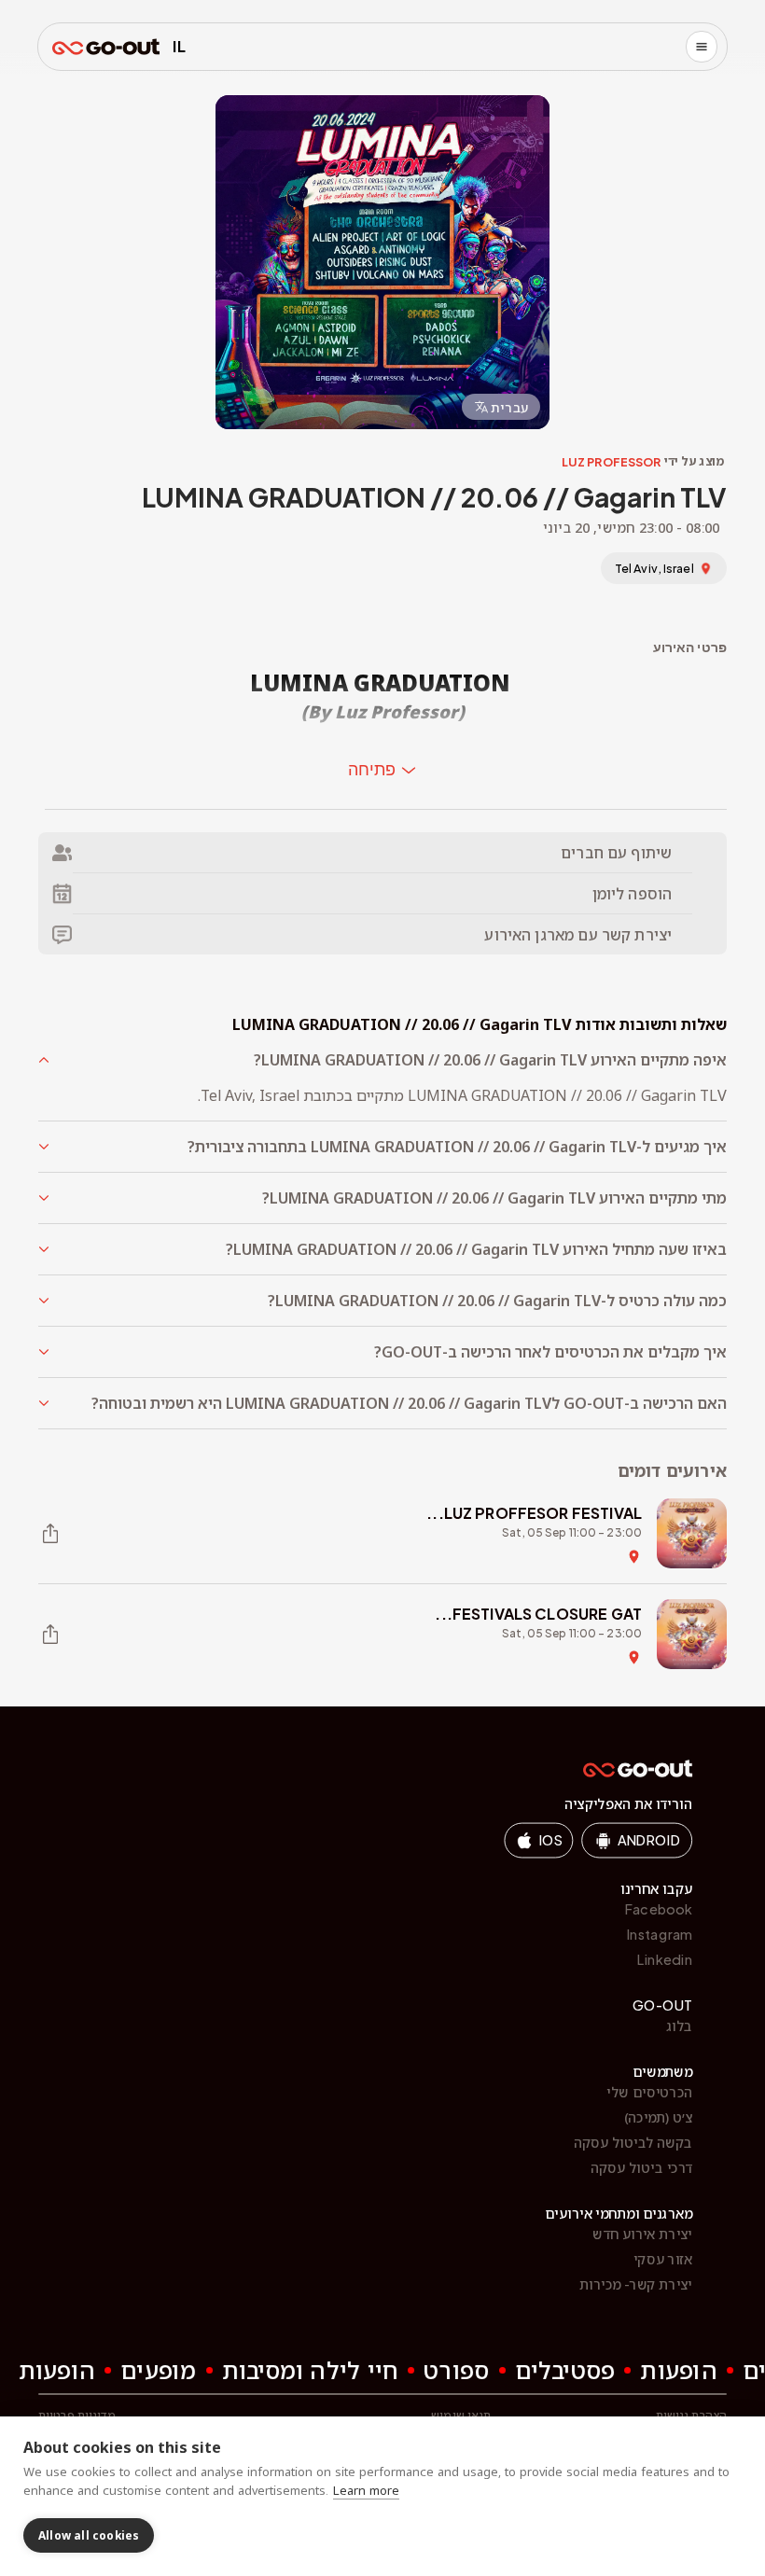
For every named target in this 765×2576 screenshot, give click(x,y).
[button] (382, 1060)
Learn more (366, 2490)
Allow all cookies (89, 2535)
